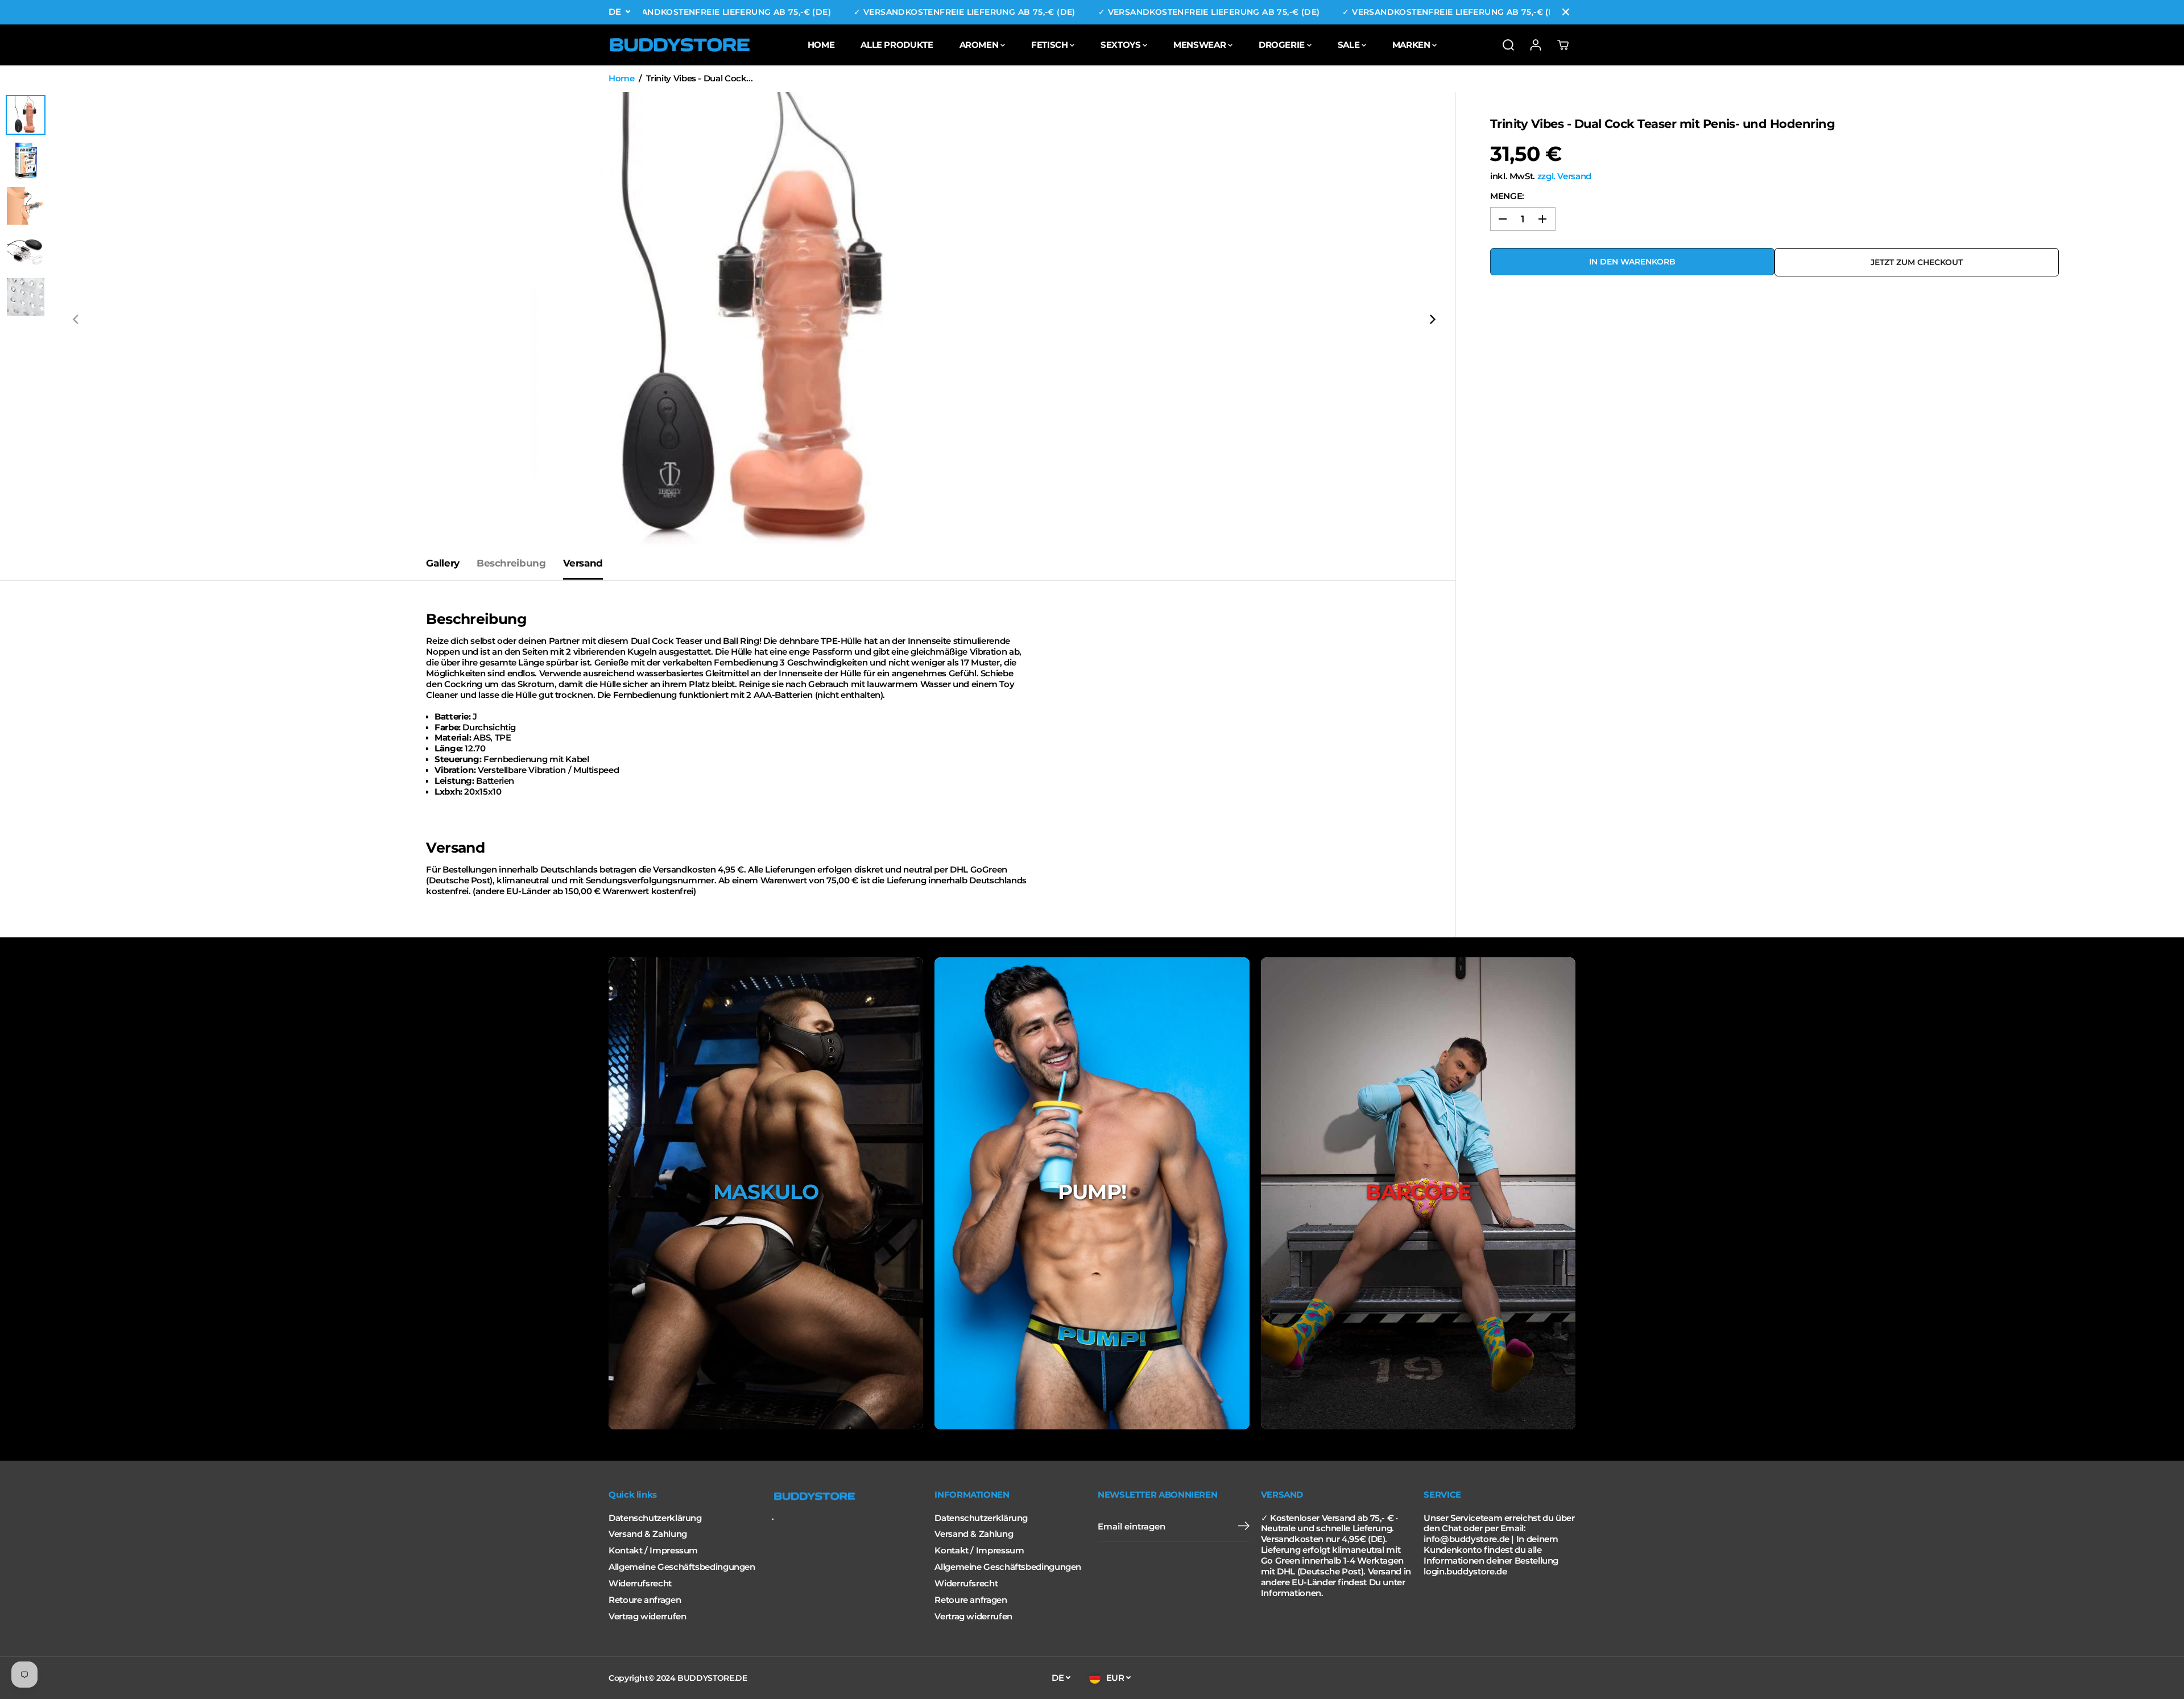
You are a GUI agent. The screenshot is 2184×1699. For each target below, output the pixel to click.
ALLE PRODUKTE (897, 45)
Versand (583, 563)
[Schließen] (1566, 12)
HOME (821, 45)
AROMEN (980, 45)
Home (622, 78)
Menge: (1507, 196)
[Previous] (76, 320)
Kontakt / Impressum (653, 1551)
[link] (848, 1497)
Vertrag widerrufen (647, 1617)
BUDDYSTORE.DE (712, 1678)
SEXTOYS (1122, 45)
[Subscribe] (1244, 1527)
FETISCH (1050, 45)
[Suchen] (1508, 45)
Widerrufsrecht (640, 1584)
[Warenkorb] (1563, 45)
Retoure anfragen (645, 1600)
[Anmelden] (1536, 45)
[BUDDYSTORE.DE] (680, 45)
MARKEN (1412, 45)
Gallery (442, 563)
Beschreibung (511, 563)
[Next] (1432, 320)
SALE (1350, 45)
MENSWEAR (1201, 45)
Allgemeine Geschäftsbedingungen (682, 1567)
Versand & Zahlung (648, 1534)
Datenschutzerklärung (655, 1518)
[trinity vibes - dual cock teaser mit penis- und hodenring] (754, 320)
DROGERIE (1283, 45)
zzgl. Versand (1564, 176)
